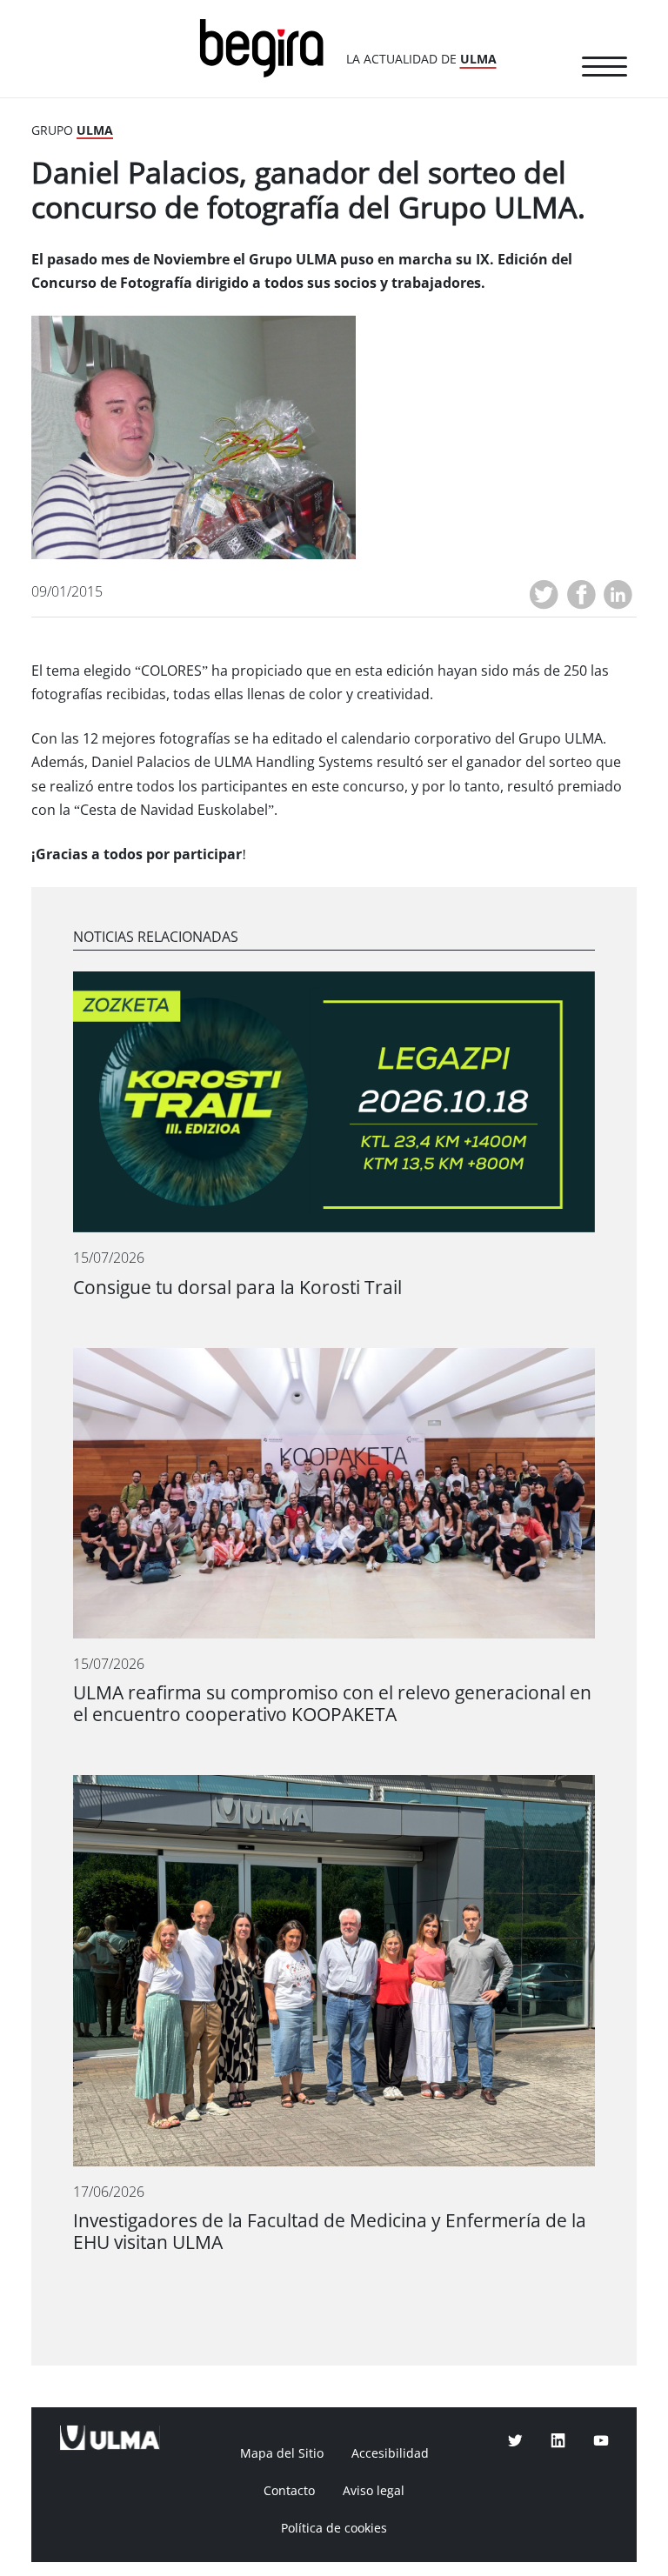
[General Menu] (605, 70)
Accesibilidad (390, 2453)
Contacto (289, 2491)
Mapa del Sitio (282, 2453)
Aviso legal (374, 2491)
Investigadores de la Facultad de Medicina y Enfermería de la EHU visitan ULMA (330, 2232)
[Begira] (268, 47)
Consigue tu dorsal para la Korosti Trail (237, 1288)
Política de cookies (334, 2528)
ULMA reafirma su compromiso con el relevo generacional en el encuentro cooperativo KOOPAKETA (332, 1704)
